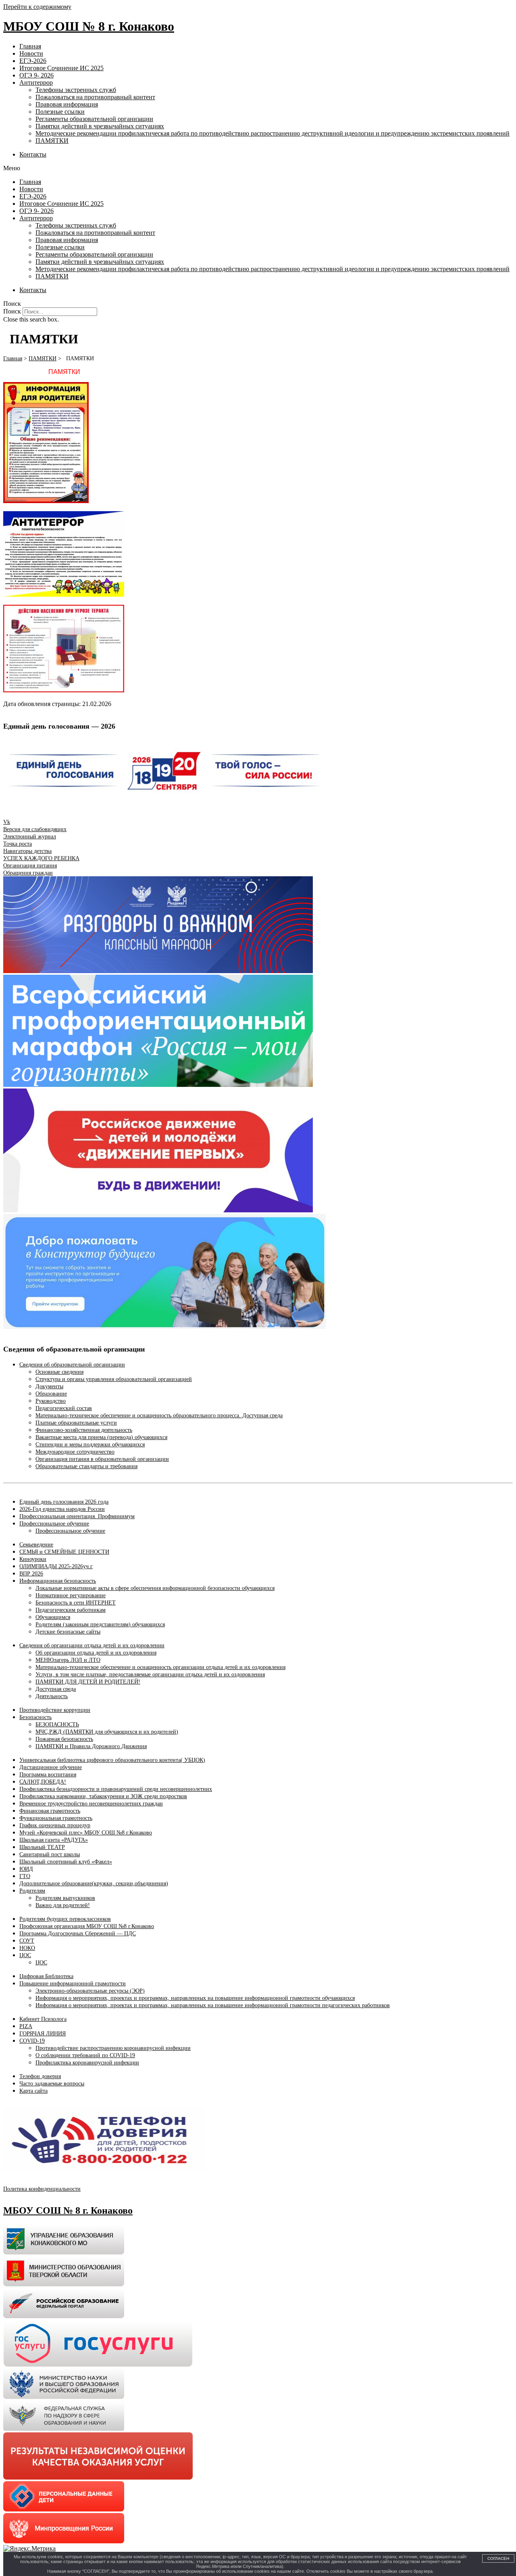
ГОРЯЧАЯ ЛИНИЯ (43, 2034)
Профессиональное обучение (54, 1524)
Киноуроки (33, 1559)
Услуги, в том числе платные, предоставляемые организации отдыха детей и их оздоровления (150, 1675)
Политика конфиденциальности (42, 2189)
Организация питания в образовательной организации (102, 1459)
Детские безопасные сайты (68, 1632)
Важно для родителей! (63, 1905)
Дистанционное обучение (51, 1767)
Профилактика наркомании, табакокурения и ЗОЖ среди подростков (103, 1796)
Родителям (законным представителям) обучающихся (100, 1624)
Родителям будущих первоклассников (65, 1919)
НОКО (27, 1948)
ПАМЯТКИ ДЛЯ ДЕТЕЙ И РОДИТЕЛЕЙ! (88, 1682)
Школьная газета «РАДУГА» (54, 1840)
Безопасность (35, 1717)
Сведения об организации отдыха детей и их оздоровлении (92, 1645)
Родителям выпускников (65, 1898)
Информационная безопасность (58, 1581)
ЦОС (25, 1955)
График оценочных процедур (55, 1825)
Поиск (12, 311)
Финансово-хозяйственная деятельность (84, 1430)
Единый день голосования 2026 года (64, 1502)
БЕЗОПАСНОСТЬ (57, 1725)
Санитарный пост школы (50, 1854)
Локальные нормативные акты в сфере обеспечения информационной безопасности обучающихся (155, 1588)
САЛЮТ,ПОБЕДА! (43, 1782)
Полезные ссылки (60, 112)
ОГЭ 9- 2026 (36, 75)
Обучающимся (53, 1617)
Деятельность (52, 1696)
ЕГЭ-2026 (33, 61)
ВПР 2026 (31, 1574)
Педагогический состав (64, 1408)
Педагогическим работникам (71, 1610)
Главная (30, 46)
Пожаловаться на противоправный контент (95, 97)
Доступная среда (56, 1689)
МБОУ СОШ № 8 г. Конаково (89, 26)
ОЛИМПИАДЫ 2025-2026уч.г (56, 1566)
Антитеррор (36, 83)
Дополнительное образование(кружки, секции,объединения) (94, 1883)
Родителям (32, 1891)
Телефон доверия (40, 2076)
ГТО (25, 1876)
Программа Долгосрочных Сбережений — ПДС (78, 1934)
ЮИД (26, 1869)
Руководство (51, 1401)
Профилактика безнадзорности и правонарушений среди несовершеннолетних (116, 1789)
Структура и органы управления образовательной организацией (114, 1379)
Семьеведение (36, 1545)
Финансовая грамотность (50, 1811)
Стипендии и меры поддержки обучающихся (90, 1445)
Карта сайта (33, 2091)
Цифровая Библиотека (46, 1976)
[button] (258, 168)
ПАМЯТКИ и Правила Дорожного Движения (91, 1746)
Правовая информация (67, 104)
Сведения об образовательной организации (72, 1365)
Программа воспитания (48, 1775)
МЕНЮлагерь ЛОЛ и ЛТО (68, 1660)
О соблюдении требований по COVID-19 (85, 2055)
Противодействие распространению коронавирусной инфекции (113, 2048)
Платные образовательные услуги (76, 1423)
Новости (31, 53)
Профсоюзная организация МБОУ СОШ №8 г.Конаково (87, 1926)
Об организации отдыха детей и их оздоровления (96, 1653)
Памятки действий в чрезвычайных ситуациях (100, 126)
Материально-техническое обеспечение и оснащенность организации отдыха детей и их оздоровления (160, 1667)
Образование (51, 1394)
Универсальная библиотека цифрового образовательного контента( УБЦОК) (112, 1760)
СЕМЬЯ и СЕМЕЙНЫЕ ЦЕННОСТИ (64, 1552)
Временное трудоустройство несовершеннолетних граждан (91, 1804)
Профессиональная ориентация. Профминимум (77, 1516)
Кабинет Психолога (43, 2019)
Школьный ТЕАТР (42, 1847)
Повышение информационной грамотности (73, 1984)
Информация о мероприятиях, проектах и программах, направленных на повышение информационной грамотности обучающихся (195, 1998)
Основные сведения (59, 1372)
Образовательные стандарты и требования (86, 1466)
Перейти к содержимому (37, 7)
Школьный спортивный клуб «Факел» (66, 1862)
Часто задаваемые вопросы (52, 2084)
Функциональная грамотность (56, 1818)
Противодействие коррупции (55, 1710)
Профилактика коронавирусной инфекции (87, 2063)
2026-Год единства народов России (62, 1509)
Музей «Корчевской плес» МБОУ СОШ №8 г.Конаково (86, 1833)
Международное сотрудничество (75, 1452)
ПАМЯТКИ (52, 141)
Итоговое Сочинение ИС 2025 (61, 68)
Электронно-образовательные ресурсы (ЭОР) (90, 1991)
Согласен (498, 2558)
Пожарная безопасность (64, 1739)
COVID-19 (32, 2041)
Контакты (33, 154)
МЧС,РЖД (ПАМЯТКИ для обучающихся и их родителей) (107, 1732)
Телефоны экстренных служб (76, 90)
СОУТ (27, 1941)
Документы (49, 1386)
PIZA (26, 2026)
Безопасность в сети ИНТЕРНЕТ (76, 1603)
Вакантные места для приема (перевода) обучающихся (101, 1437)
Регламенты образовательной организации (94, 119)
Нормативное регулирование (71, 1595)
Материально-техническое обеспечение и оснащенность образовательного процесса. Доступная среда (159, 1415)
